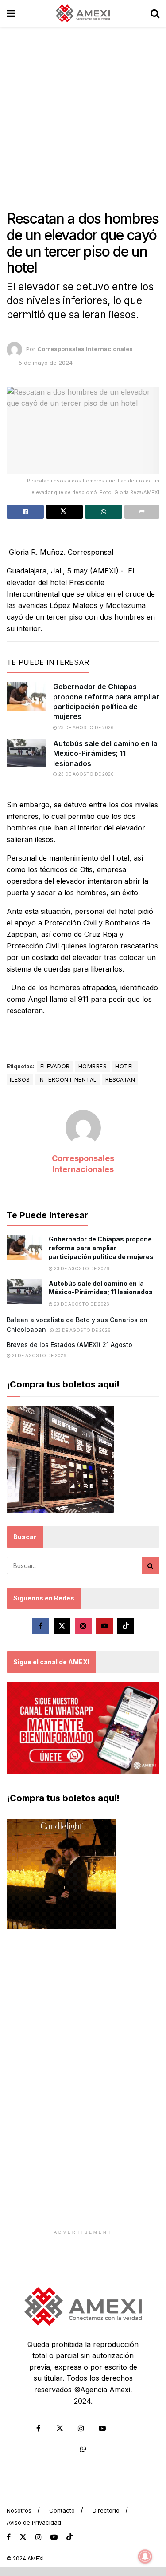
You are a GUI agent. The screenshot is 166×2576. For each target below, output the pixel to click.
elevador (55, 1066)
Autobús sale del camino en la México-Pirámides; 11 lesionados (105, 753)
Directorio (106, 2510)
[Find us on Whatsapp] (83, 2449)
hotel (125, 1066)
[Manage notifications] (145, 2556)
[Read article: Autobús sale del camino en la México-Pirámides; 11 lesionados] (27, 753)
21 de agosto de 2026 (39, 1355)
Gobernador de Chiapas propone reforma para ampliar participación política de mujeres (101, 1248)
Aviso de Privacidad (34, 2522)
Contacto (62, 2510)
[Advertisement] (83, 114)
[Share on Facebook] (25, 512)
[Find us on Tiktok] (126, 1626)
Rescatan (120, 1080)
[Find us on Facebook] (41, 1626)
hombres (93, 1066)
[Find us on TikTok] (69, 2537)
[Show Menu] (11, 13)
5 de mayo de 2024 (46, 363)
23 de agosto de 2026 (85, 727)
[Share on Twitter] (65, 512)
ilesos (20, 1080)
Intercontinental (68, 1080)
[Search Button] (155, 13)
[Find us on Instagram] (83, 1626)
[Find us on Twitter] (62, 1626)
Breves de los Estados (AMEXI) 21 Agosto (69, 1345)
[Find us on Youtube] (104, 1626)
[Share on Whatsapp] (104, 512)
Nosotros (19, 2510)
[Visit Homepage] (83, 13)
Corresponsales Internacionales (85, 349)
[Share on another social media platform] (142, 512)
